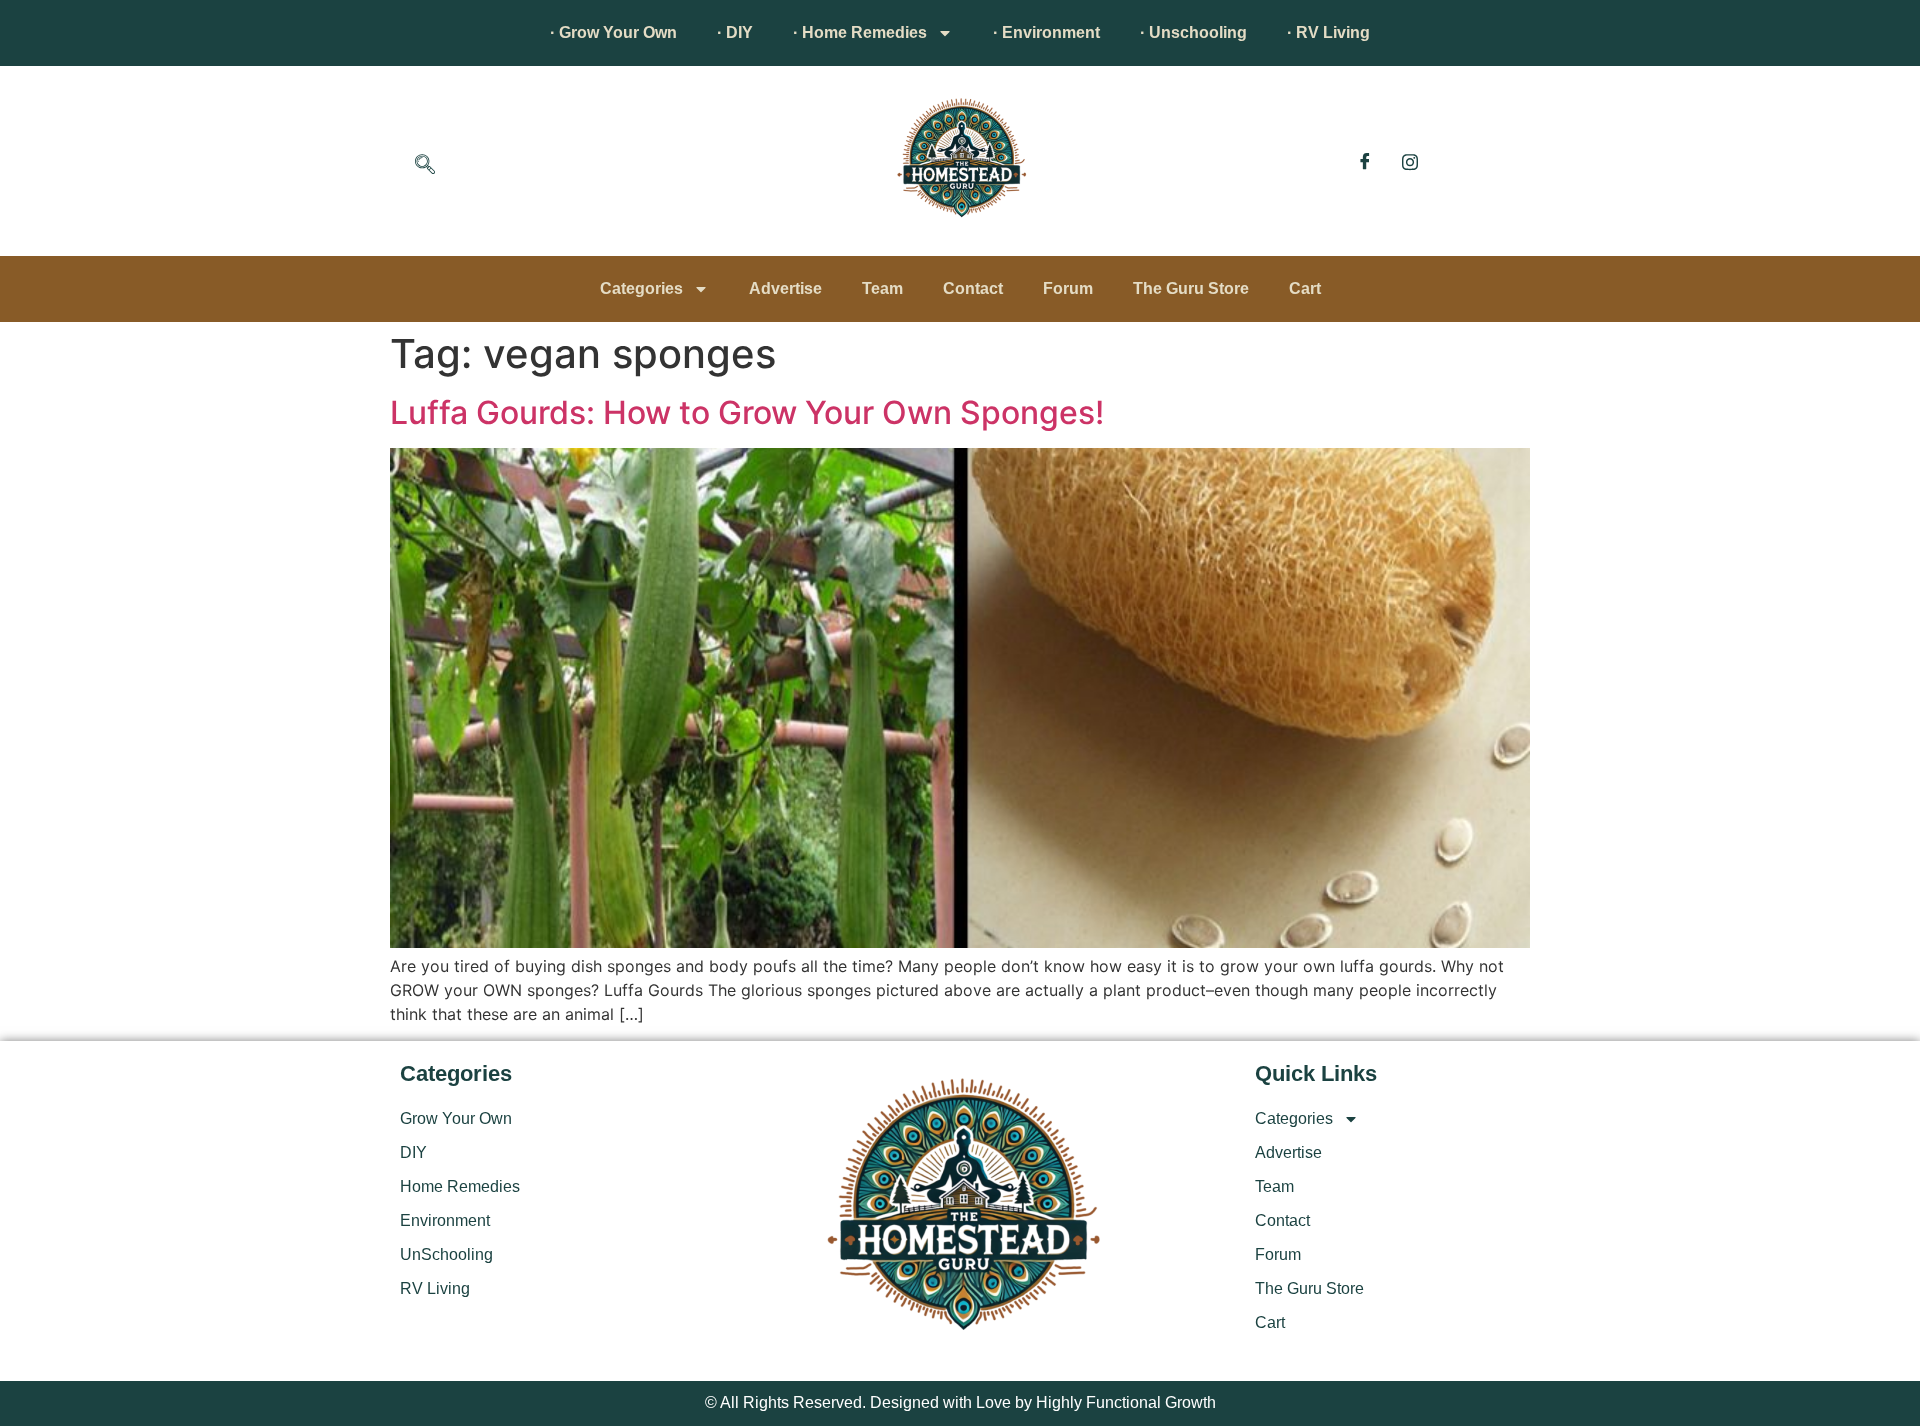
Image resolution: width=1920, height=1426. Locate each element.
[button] (425, 166)
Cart (1305, 288)
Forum (1068, 288)
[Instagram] (1410, 161)
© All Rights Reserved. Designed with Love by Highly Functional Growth (960, 1402)
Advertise (785, 288)
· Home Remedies (860, 32)
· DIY (735, 32)
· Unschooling (1193, 32)
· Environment (1046, 32)
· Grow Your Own (613, 32)
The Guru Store (1191, 288)
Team (882, 288)
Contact (973, 288)
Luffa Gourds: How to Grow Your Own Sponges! (747, 412)
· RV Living (1328, 32)
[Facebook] (1365, 161)
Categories (641, 288)
